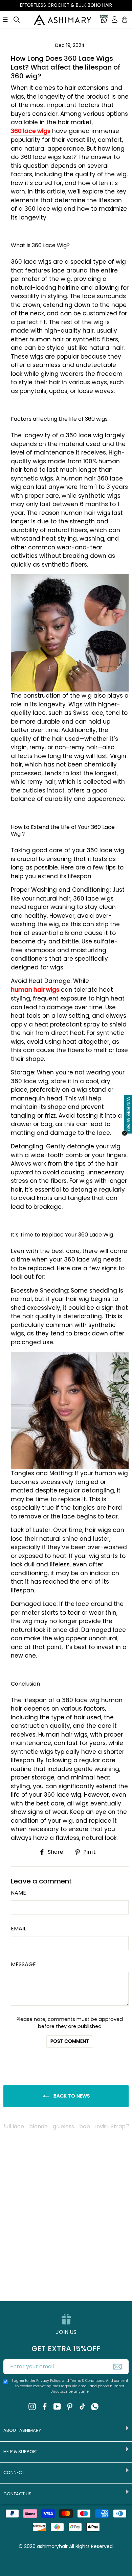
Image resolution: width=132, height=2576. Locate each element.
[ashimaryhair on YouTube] (57, 2406)
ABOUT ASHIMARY (22, 2430)
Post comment (70, 2041)
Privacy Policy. (49, 2381)
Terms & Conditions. (88, 2381)
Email (18, 1929)
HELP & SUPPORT (21, 2452)
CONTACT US (17, 2494)
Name (18, 1893)
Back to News (71, 2096)
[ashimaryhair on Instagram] (32, 2406)
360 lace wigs (31, 131)
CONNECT (14, 2473)
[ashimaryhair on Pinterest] (70, 2406)
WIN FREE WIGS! (128, 1114)
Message (23, 1964)
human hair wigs (35, 990)
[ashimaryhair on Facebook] (45, 2406)
